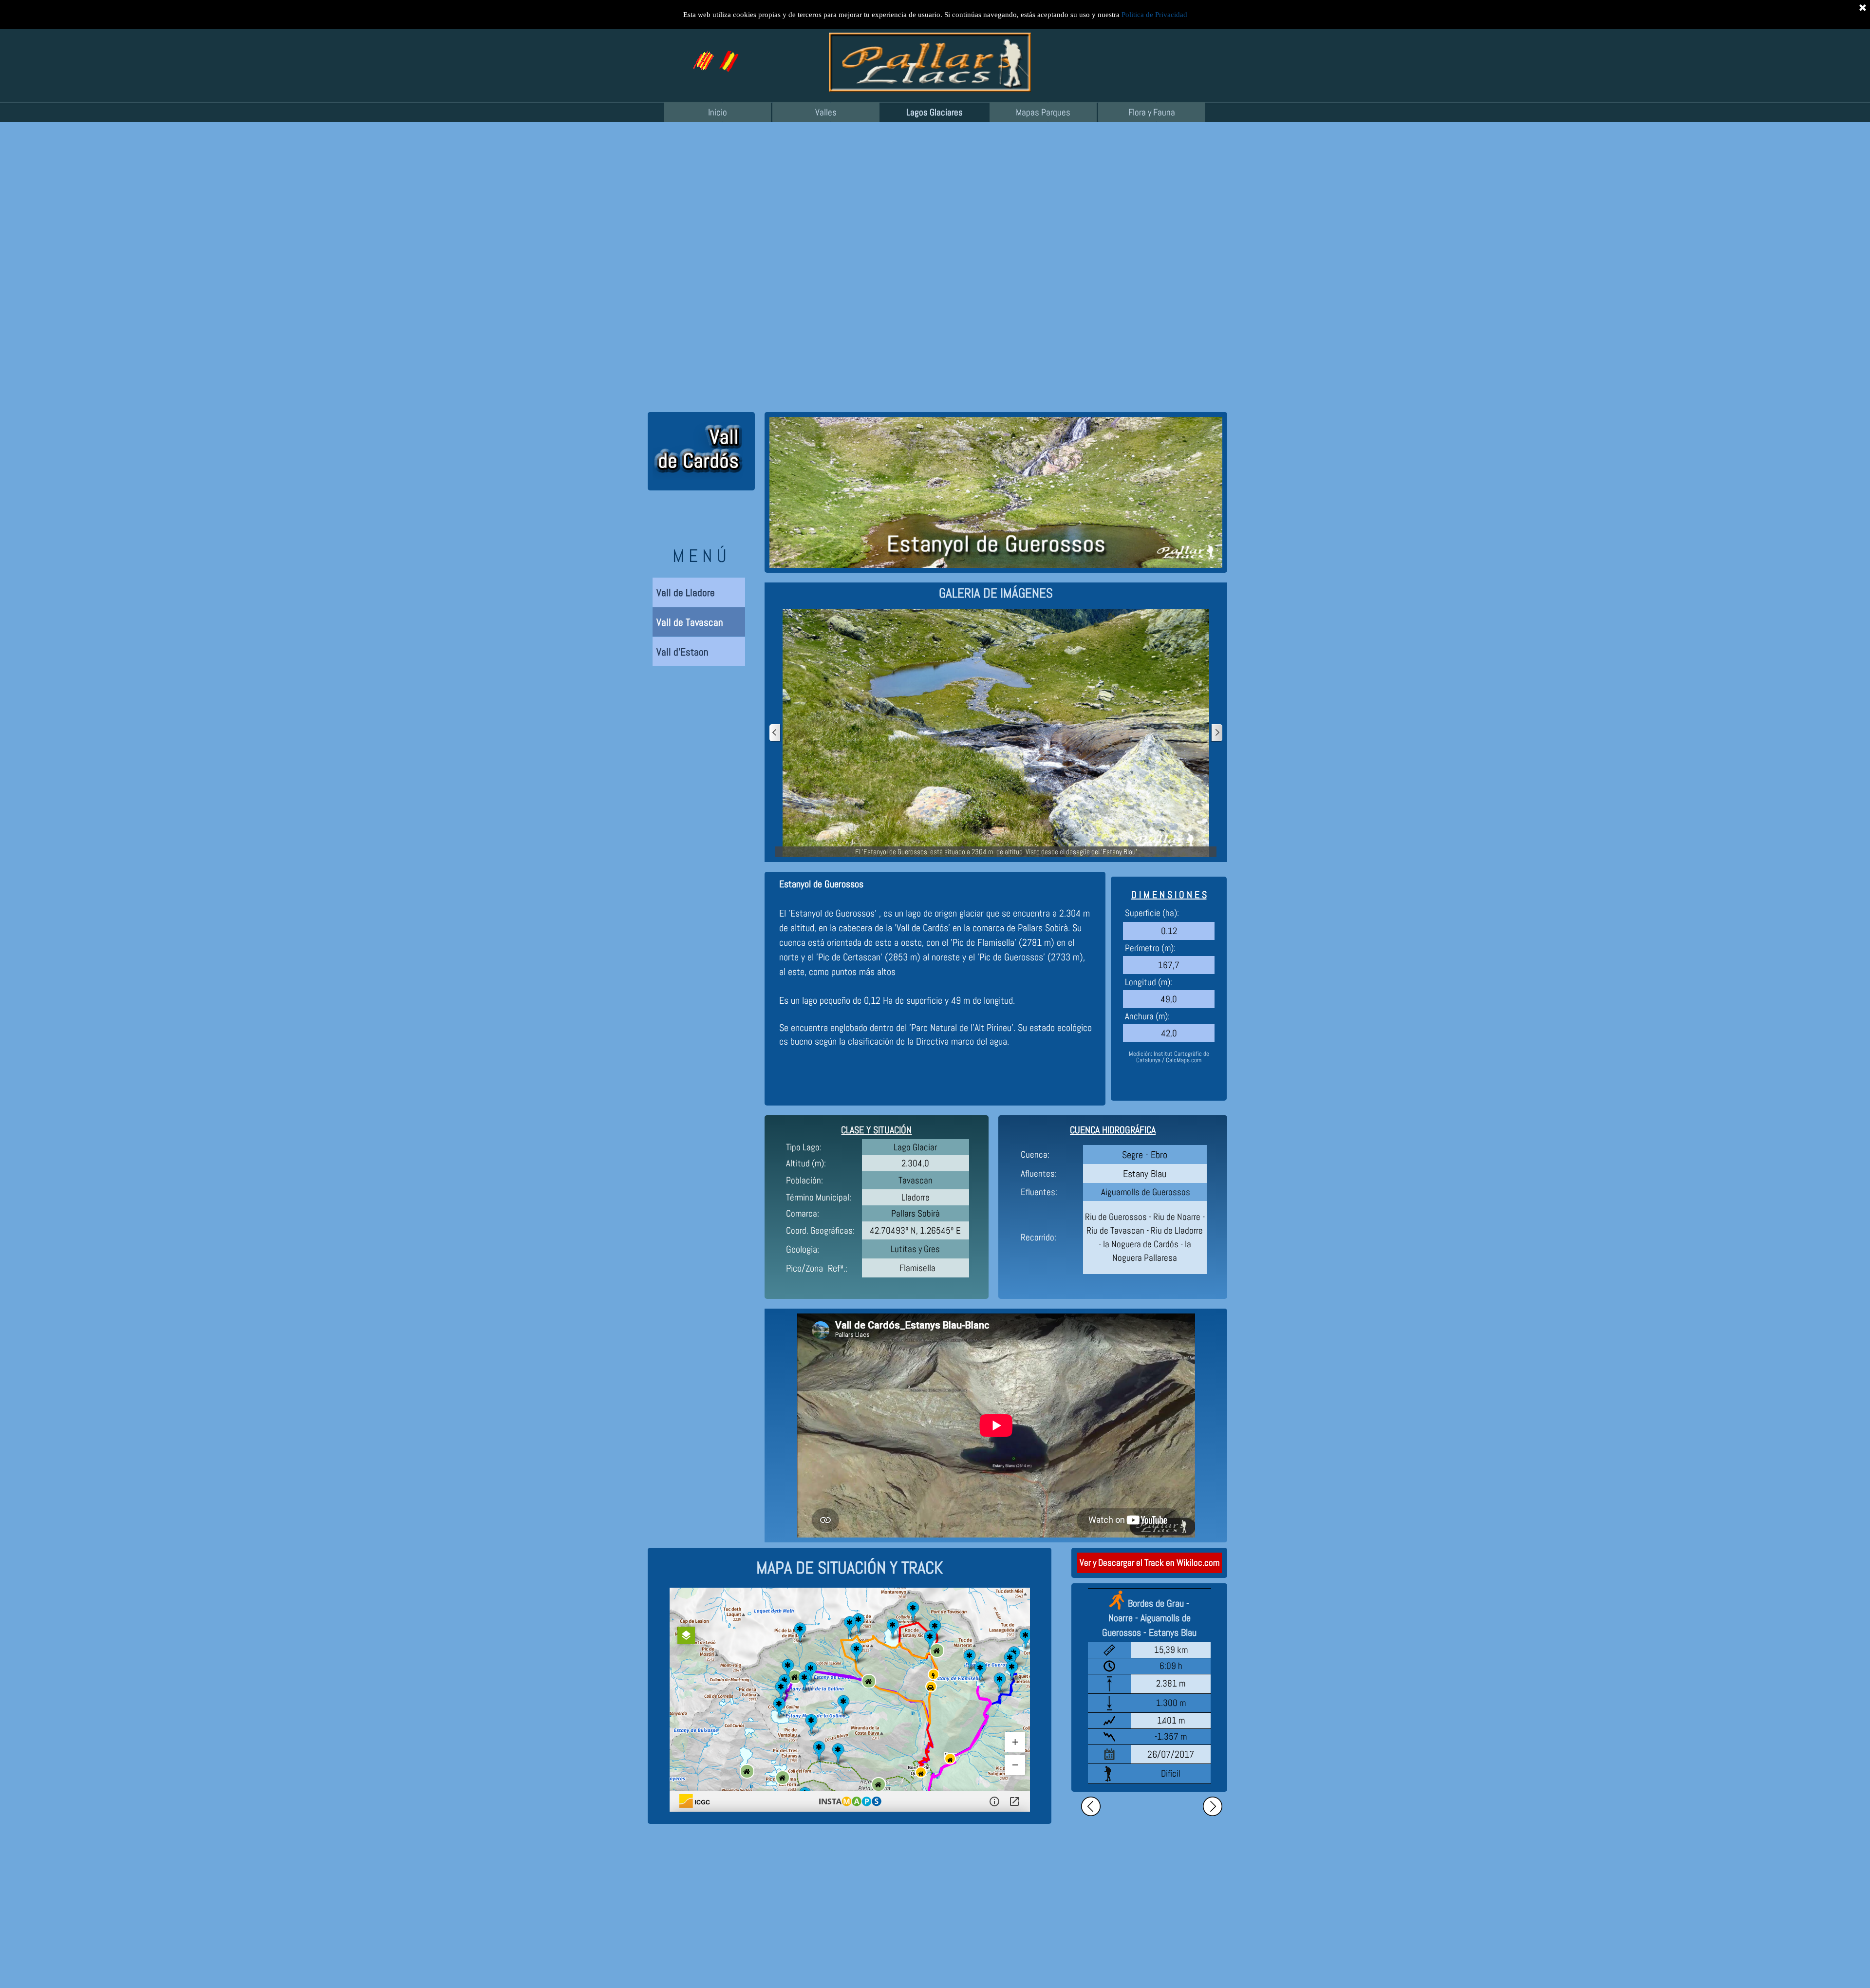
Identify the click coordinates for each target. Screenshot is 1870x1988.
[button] (728, 55)
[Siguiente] (1216, 733)
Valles (826, 113)
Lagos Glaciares (935, 113)
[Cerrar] (1863, 7)
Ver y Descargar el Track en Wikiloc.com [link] (1150, 1563)
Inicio (718, 113)
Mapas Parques (1043, 113)
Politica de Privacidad (1154, 15)
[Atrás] (775, 733)
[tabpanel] (996, 593)
